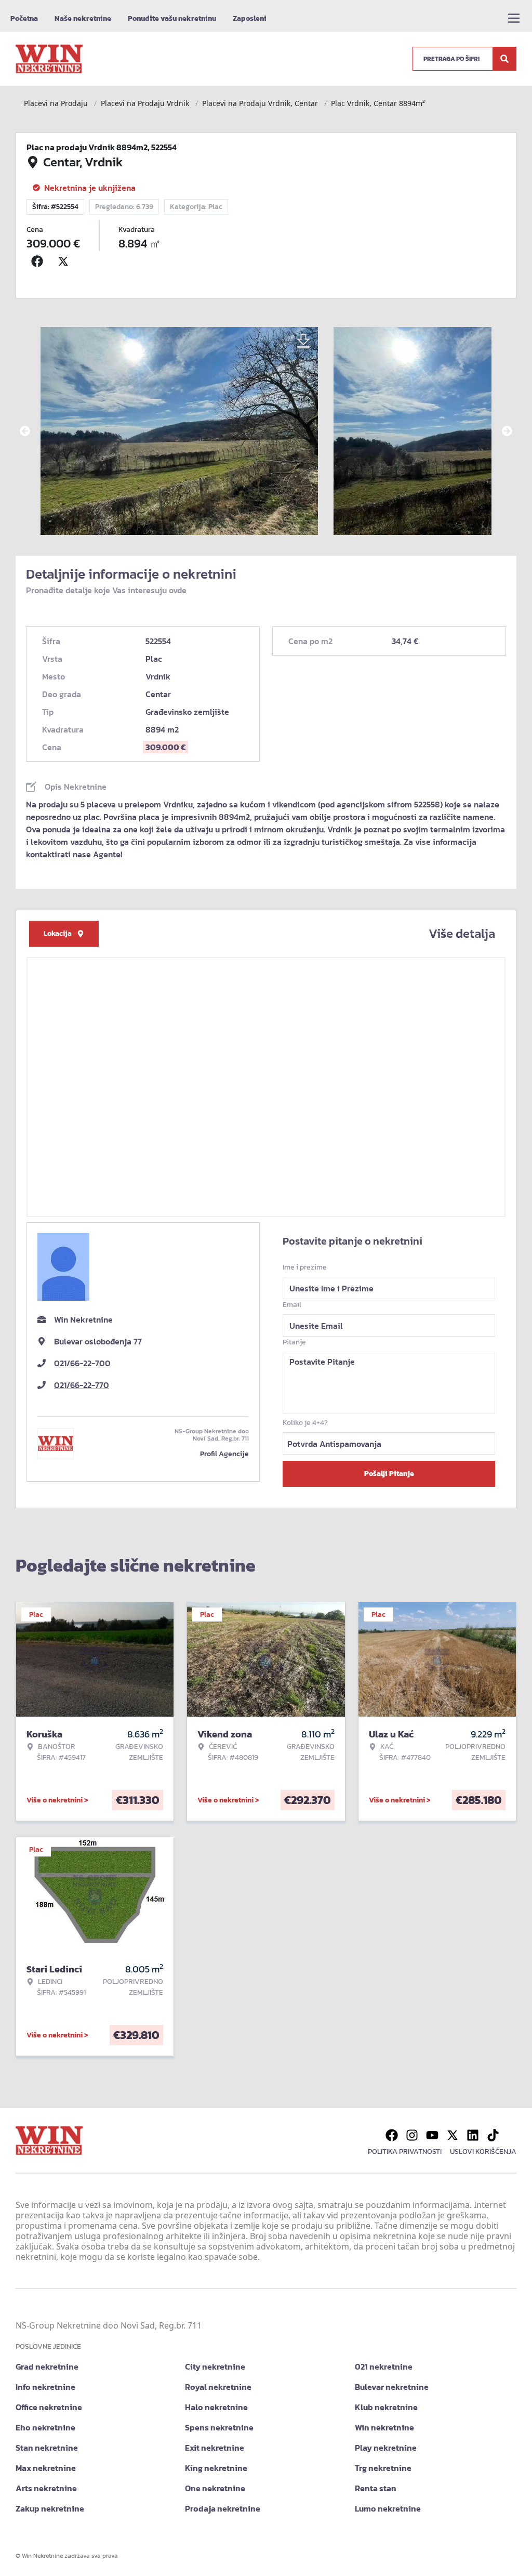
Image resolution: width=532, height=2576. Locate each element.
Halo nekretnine (216, 2407)
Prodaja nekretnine (223, 2508)
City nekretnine (215, 2366)
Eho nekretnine (45, 2427)
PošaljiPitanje (389, 1474)
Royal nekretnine (218, 2387)
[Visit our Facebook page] (392, 2135)
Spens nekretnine (219, 2427)
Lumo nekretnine (388, 2508)
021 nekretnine (384, 2366)
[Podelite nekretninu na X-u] (65, 261)
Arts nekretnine (46, 2488)
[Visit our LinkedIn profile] (473, 2135)
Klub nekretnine (386, 2407)
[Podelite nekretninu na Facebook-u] (39, 261)
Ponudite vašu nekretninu (172, 18)
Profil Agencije (224, 1454)
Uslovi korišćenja (483, 2152)
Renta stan (376, 2488)
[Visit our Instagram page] (412, 2135)
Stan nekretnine (47, 2448)
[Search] (504, 59)
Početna (24, 18)
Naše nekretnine (83, 18)
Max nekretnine (46, 2468)
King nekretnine (216, 2468)
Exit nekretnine (215, 2448)
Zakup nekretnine (50, 2508)
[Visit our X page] (453, 2135)
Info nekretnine (45, 2387)
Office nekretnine (49, 2407)
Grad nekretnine (47, 2366)
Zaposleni (250, 18)
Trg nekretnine (383, 2468)
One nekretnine (215, 2488)
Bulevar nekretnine (392, 2387)
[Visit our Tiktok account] (493, 2135)
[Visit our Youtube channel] (432, 2135)
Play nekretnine (386, 2448)
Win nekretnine (384, 2427)
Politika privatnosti (405, 2152)
